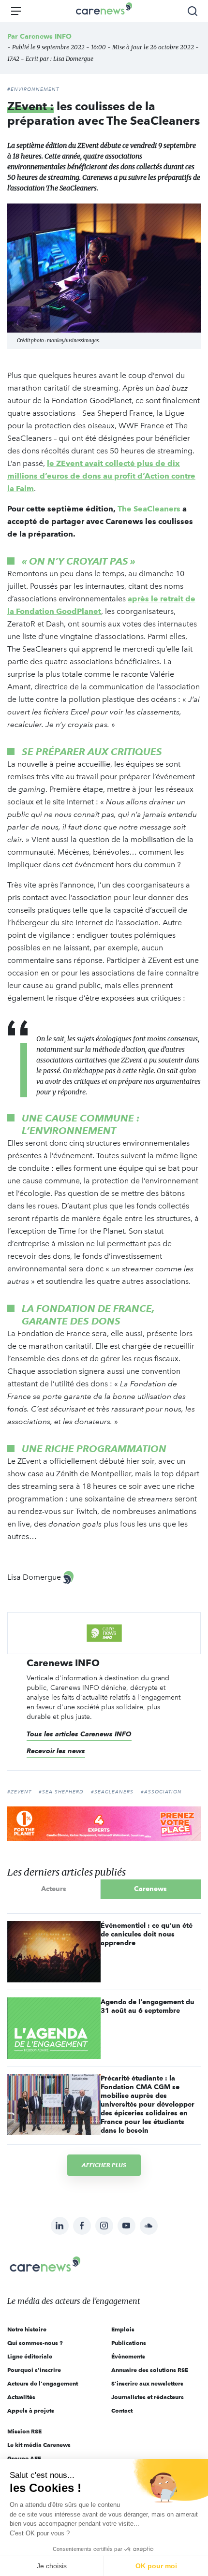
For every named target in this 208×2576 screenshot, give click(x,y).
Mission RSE (24, 2431)
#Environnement (33, 89)
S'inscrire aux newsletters (147, 2383)
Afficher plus (104, 2165)
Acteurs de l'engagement (43, 2383)
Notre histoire (27, 2329)
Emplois (123, 2329)
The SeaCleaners (149, 509)
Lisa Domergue (73, 59)
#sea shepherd (61, 1792)
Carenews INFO (46, 36)
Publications (129, 2343)
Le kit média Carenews (39, 2445)
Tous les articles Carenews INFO (79, 1734)
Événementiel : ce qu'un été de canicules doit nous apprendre (147, 1934)
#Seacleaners (112, 1792)
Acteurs (54, 1889)
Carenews (150, 1889)
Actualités (21, 2397)
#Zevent (19, 1792)
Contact (122, 2410)
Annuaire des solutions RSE (150, 2370)
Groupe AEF (24, 2458)
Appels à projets (31, 2410)
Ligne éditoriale (30, 2356)
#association (161, 1792)
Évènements (128, 2356)
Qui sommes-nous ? (35, 2343)
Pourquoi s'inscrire (34, 2370)
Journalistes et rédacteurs (148, 2397)
